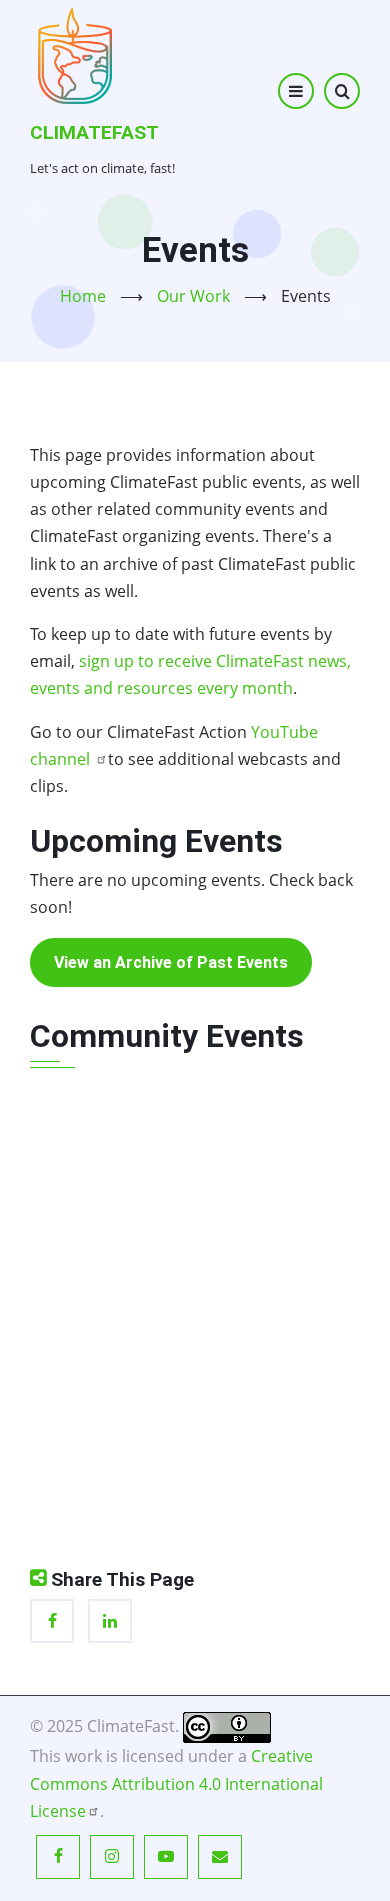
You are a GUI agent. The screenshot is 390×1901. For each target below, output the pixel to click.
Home (83, 296)
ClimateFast (94, 132)
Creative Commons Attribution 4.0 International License (176, 1783)
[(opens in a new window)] (227, 1726)
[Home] (75, 54)
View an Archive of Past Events (171, 962)
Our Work (193, 296)
